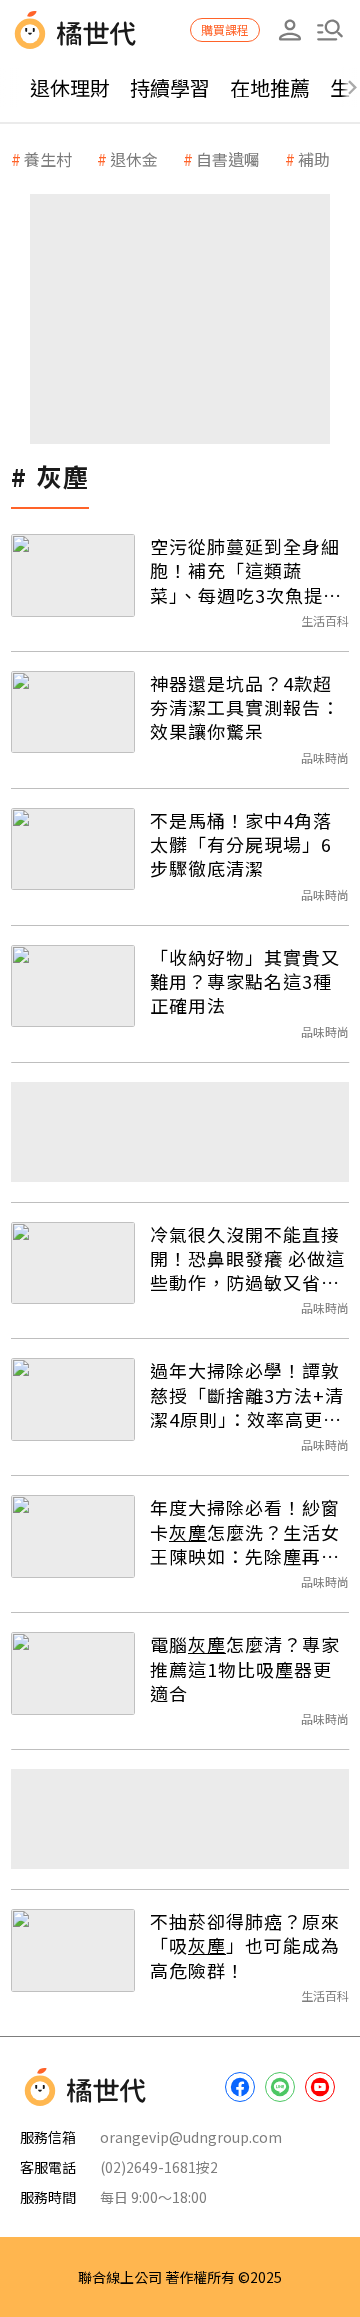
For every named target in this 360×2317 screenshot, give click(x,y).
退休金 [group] (134, 159)
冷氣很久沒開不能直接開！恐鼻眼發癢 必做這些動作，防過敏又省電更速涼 (247, 1258)
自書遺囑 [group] (228, 159)
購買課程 (225, 29)
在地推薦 (270, 87)
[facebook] (240, 2087)
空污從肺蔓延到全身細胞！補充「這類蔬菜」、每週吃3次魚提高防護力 (246, 570)
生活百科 (325, 620)
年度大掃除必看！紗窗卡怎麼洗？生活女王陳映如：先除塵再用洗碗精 (245, 1531)
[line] (280, 2087)
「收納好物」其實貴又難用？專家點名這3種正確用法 (245, 981)
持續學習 (170, 87)
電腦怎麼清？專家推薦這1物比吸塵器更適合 (245, 1668)
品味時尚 (325, 757)
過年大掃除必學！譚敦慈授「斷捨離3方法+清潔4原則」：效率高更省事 (247, 1394)
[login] (290, 30)
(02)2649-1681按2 (159, 2167)
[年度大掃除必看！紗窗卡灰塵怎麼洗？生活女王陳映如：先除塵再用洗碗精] (73, 1536)
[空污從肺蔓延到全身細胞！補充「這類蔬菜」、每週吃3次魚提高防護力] (73, 575)
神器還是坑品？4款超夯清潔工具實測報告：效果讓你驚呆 (245, 707)
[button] (330, 30)
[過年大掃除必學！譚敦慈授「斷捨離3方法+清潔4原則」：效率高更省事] (73, 1399)
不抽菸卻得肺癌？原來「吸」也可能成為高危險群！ (245, 1945)
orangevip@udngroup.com (191, 2137)
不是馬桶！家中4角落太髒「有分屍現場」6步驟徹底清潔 (241, 844)
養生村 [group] (48, 159)
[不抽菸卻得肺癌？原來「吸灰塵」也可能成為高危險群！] (73, 1950)
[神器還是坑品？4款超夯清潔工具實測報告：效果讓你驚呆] (73, 712)
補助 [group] (314, 159)
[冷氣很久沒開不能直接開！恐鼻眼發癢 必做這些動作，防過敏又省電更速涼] (73, 1263)
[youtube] (320, 2087)
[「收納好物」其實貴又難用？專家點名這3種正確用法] (73, 986)
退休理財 (70, 87)
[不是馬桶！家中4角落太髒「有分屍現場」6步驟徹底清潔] (73, 849)
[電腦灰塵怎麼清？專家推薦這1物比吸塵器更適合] (73, 1673)
